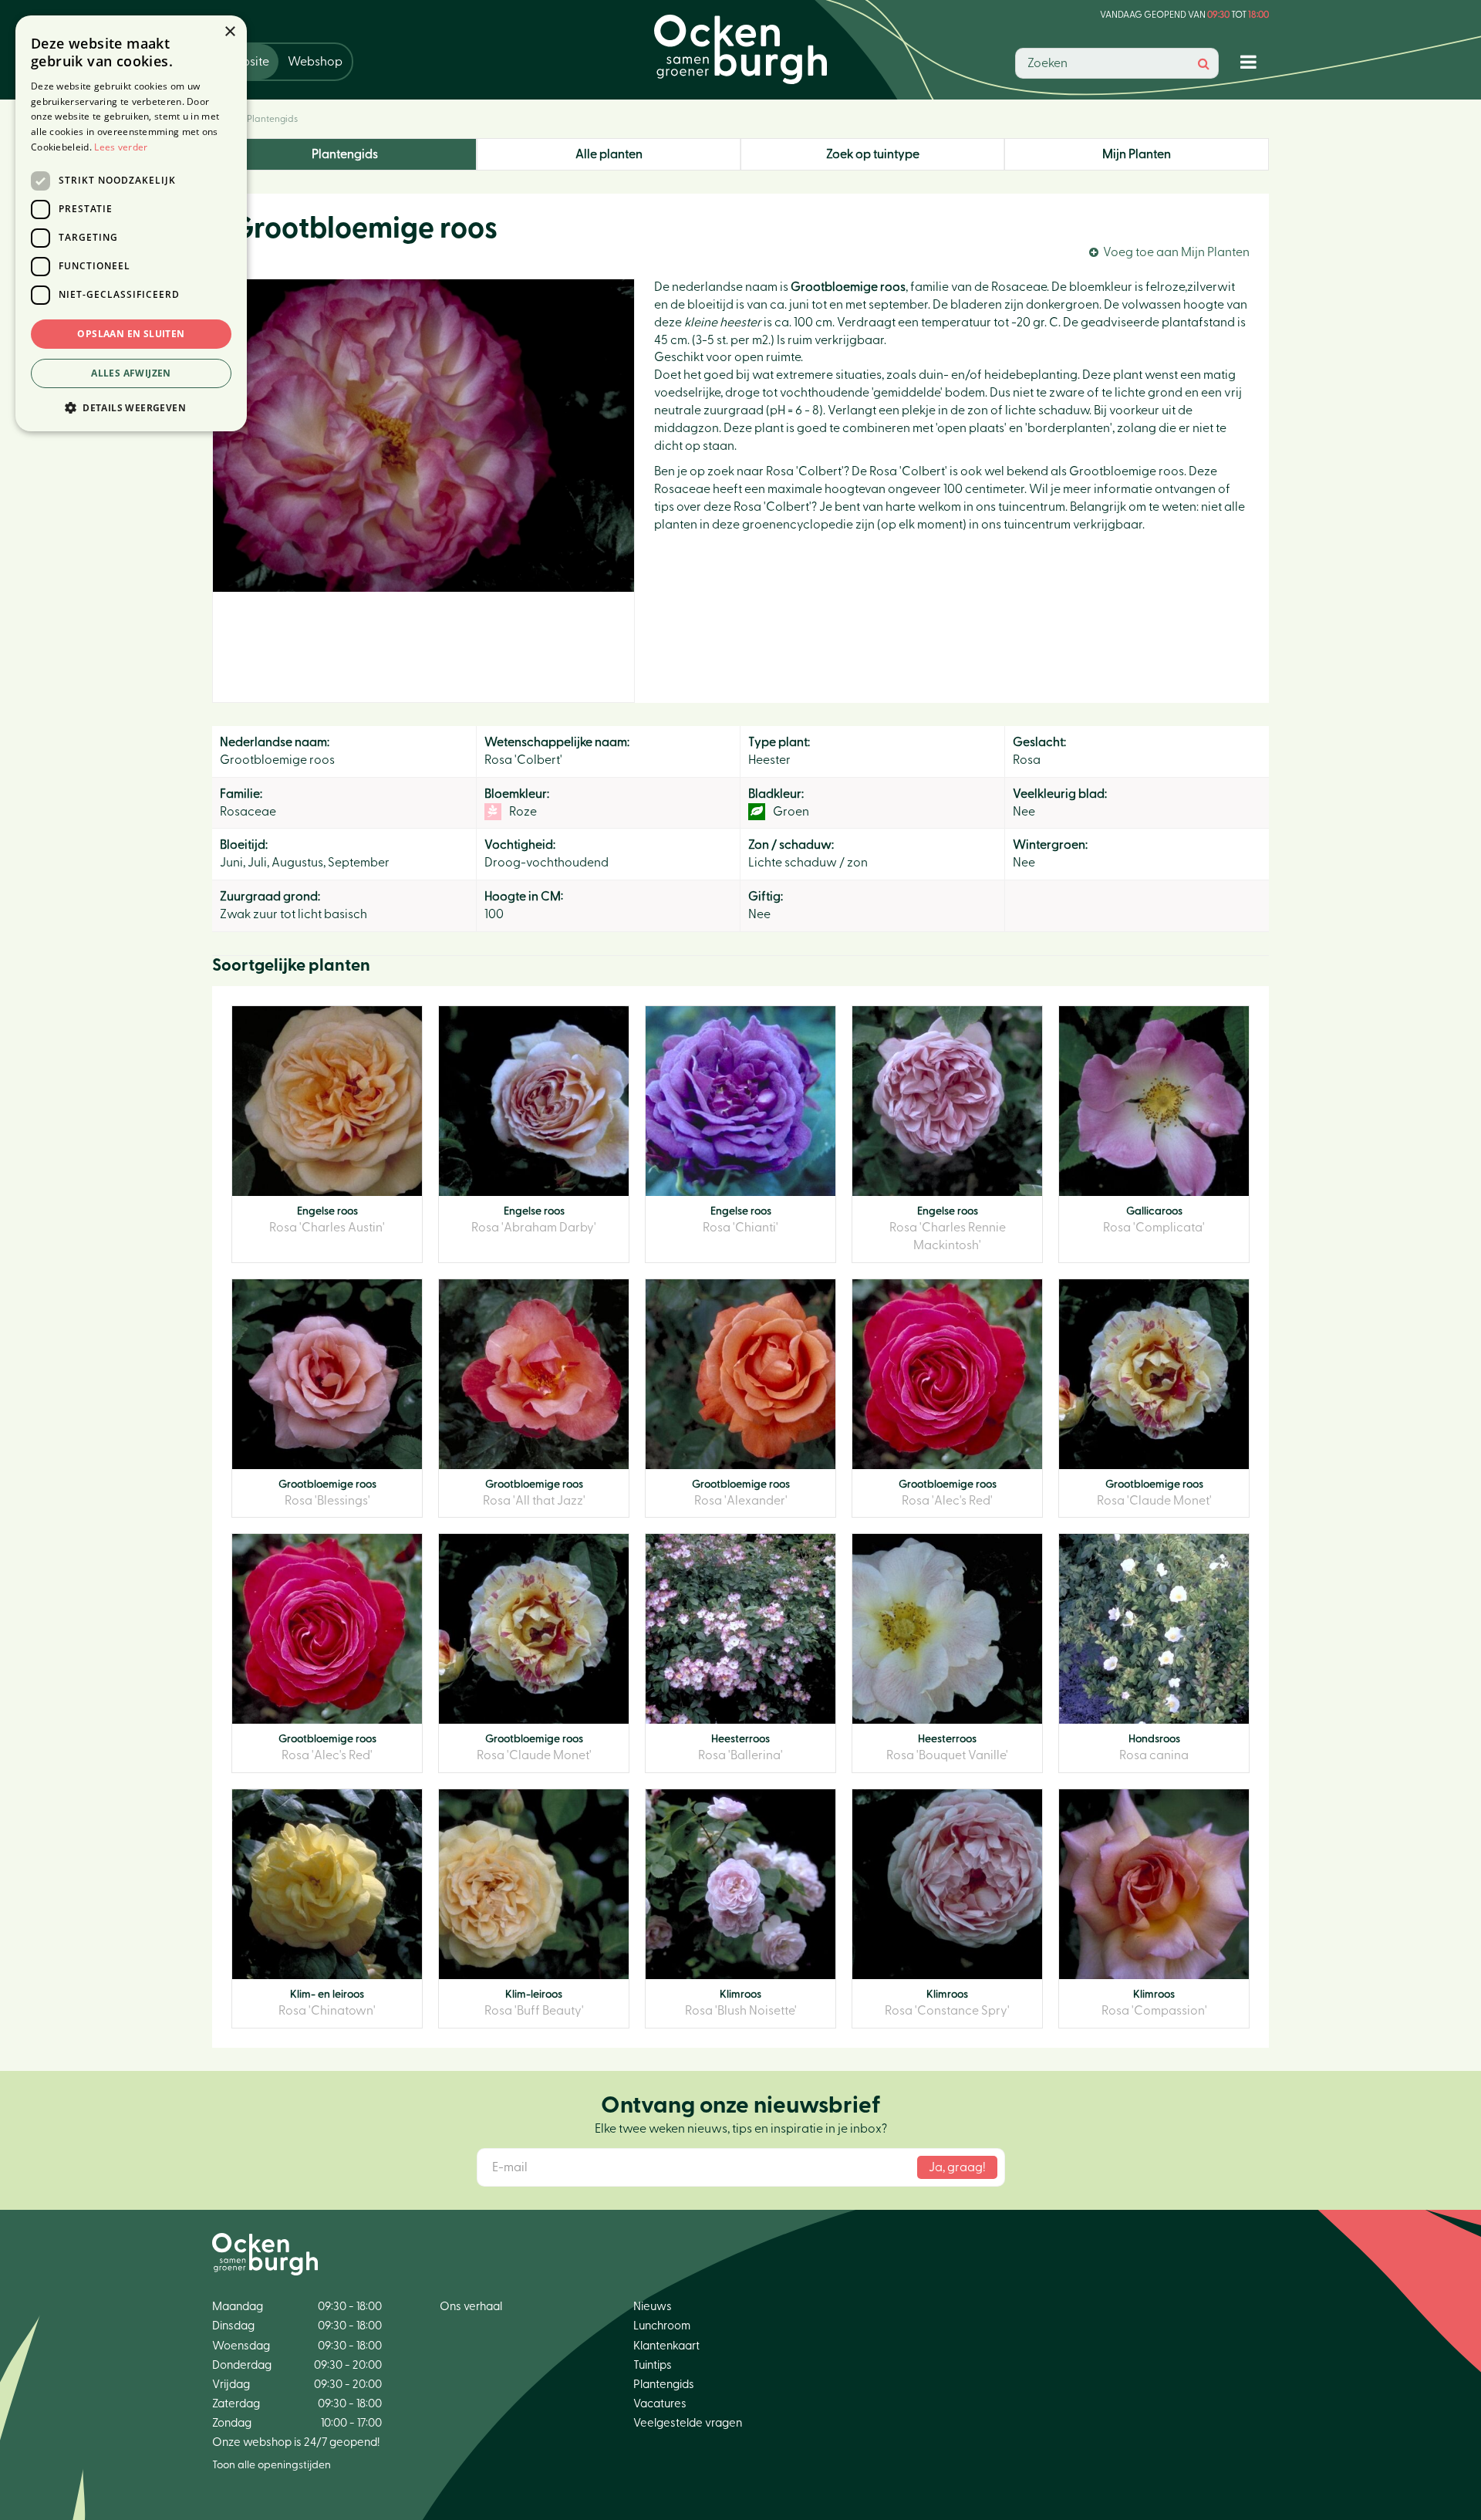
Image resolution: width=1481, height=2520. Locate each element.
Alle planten (609, 154)
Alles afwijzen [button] (131, 373)
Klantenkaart (666, 2346)
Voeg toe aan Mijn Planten (1176, 252)
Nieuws (653, 2307)
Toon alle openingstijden (272, 2465)
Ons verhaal (471, 2307)
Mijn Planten (1137, 154)
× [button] (229, 32)
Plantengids (345, 154)
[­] (1252, 61)
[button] (131, 407)
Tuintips (653, 2365)
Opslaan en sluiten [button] (131, 334)
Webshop (315, 62)
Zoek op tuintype (873, 154)
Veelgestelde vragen (688, 2423)
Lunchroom (662, 2326)
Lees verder (121, 147)
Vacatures (660, 2404)
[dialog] (131, 223)
